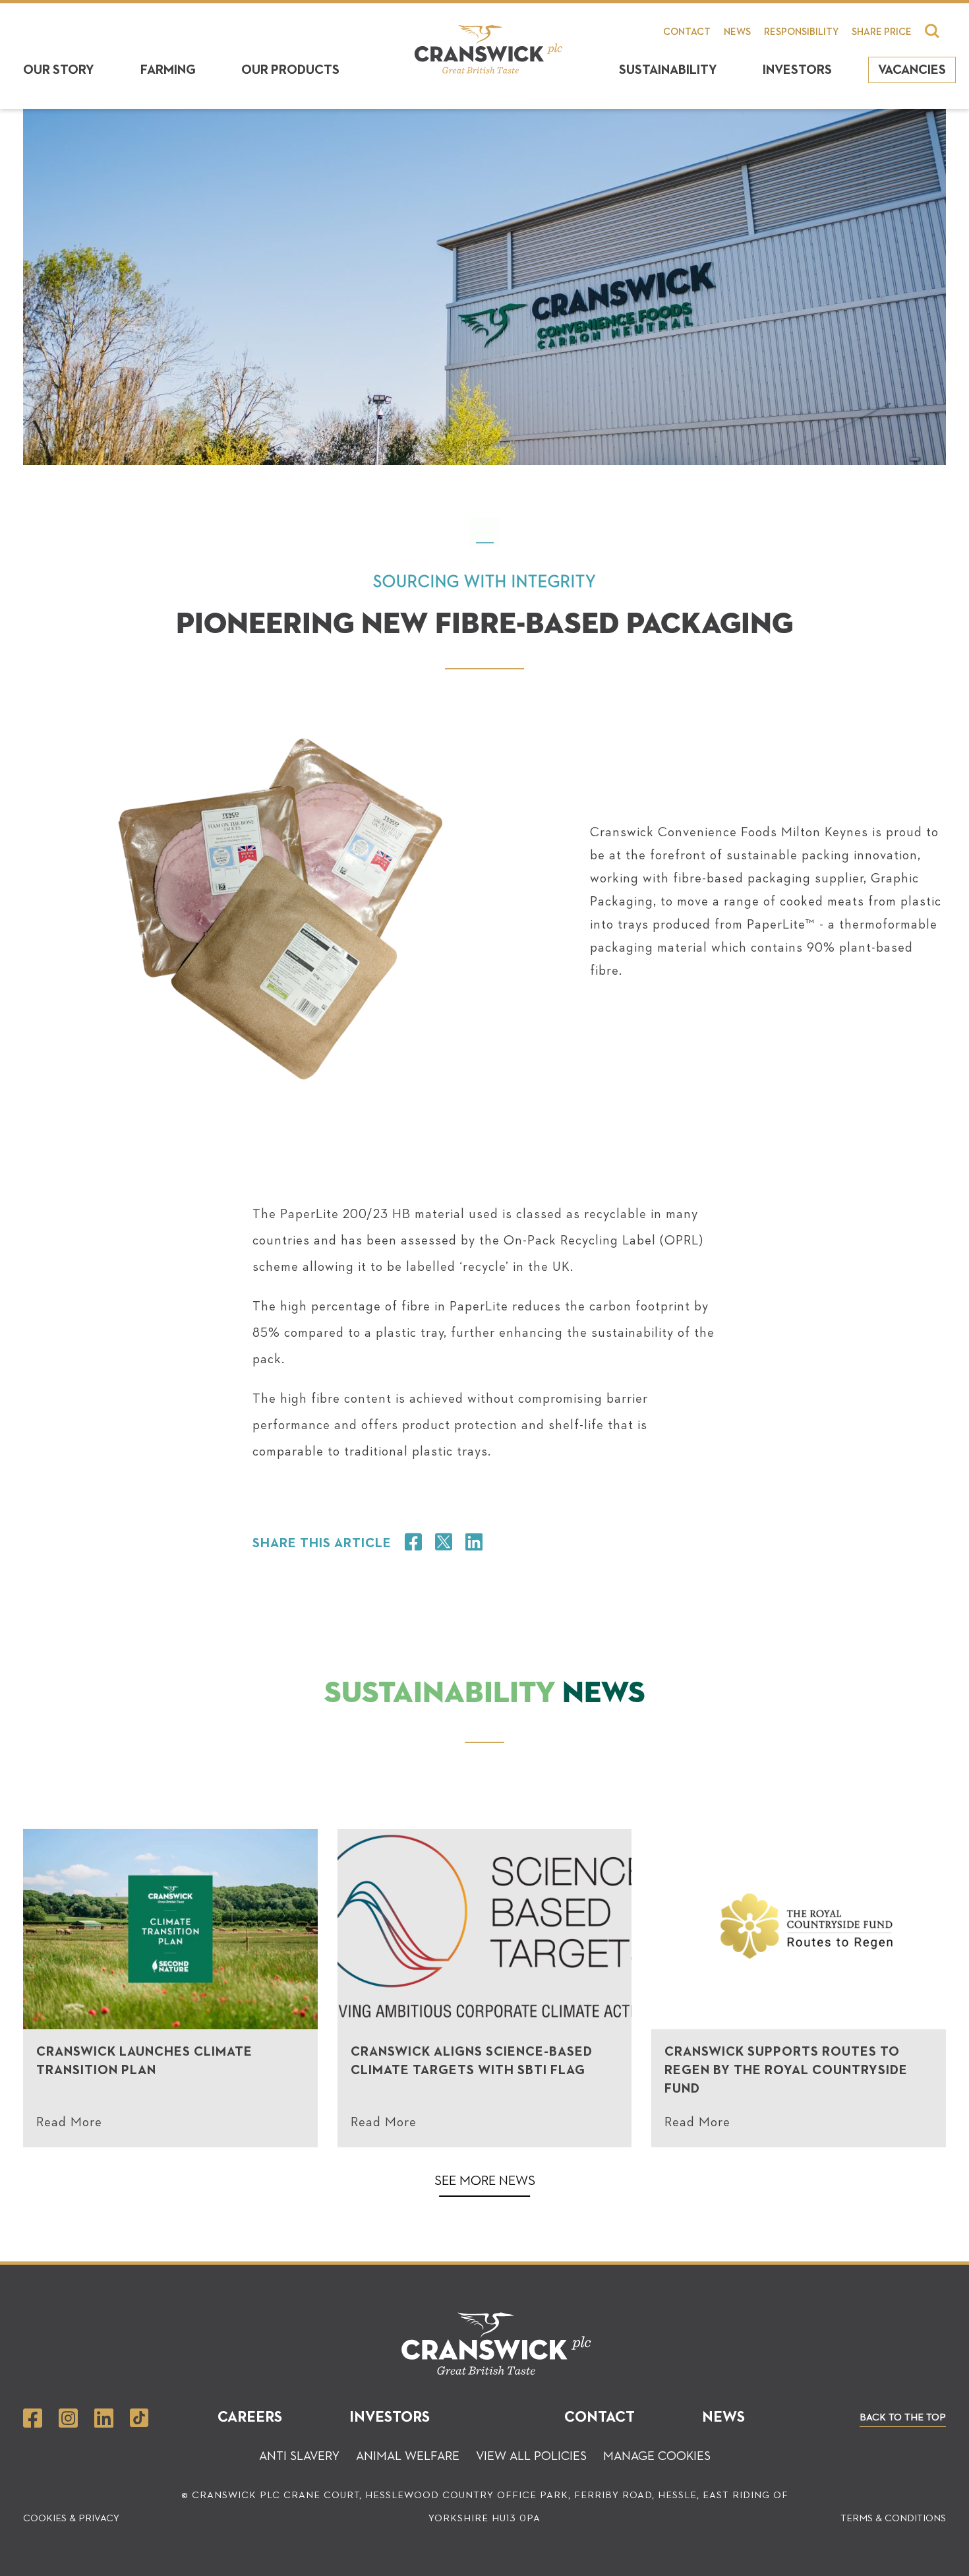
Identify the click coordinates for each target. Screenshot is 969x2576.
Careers (250, 2417)
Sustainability (668, 70)
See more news (485, 2181)
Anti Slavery (299, 2456)
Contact (687, 32)
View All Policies (531, 2456)
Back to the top (903, 2417)
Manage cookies (657, 2456)
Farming (168, 70)
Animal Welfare (408, 2456)
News (737, 32)
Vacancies (912, 70)
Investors (797, 70)
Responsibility (801, 32)
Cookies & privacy (71, 2518)
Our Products (290, 70)
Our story (59, 70)
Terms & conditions (893, 2518)
